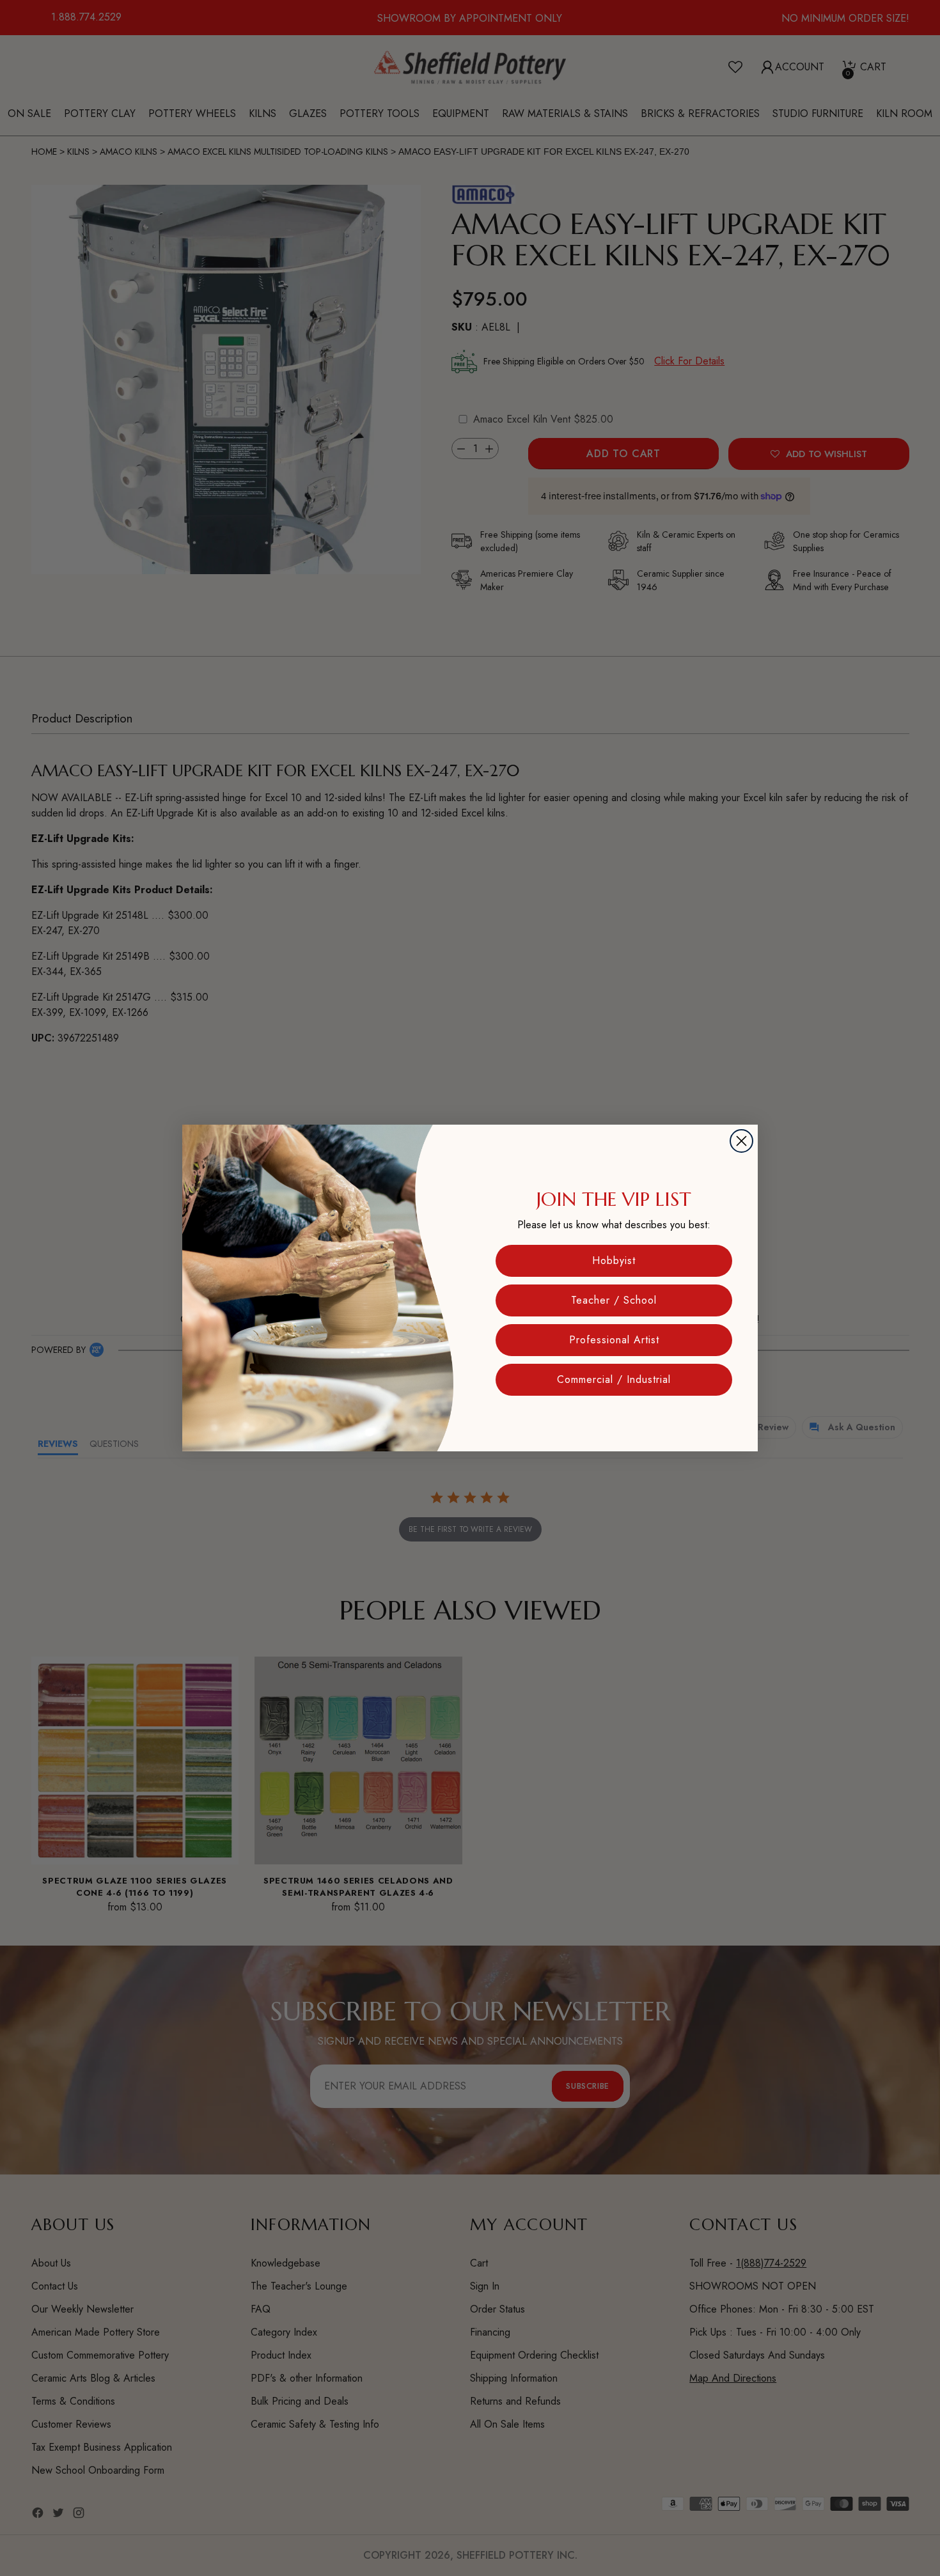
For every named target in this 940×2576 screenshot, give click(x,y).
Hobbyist (614, 1261)
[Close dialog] (741, 1141)
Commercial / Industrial (614, 1379)
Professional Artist (614, 1340)
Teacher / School (614, 1300)
